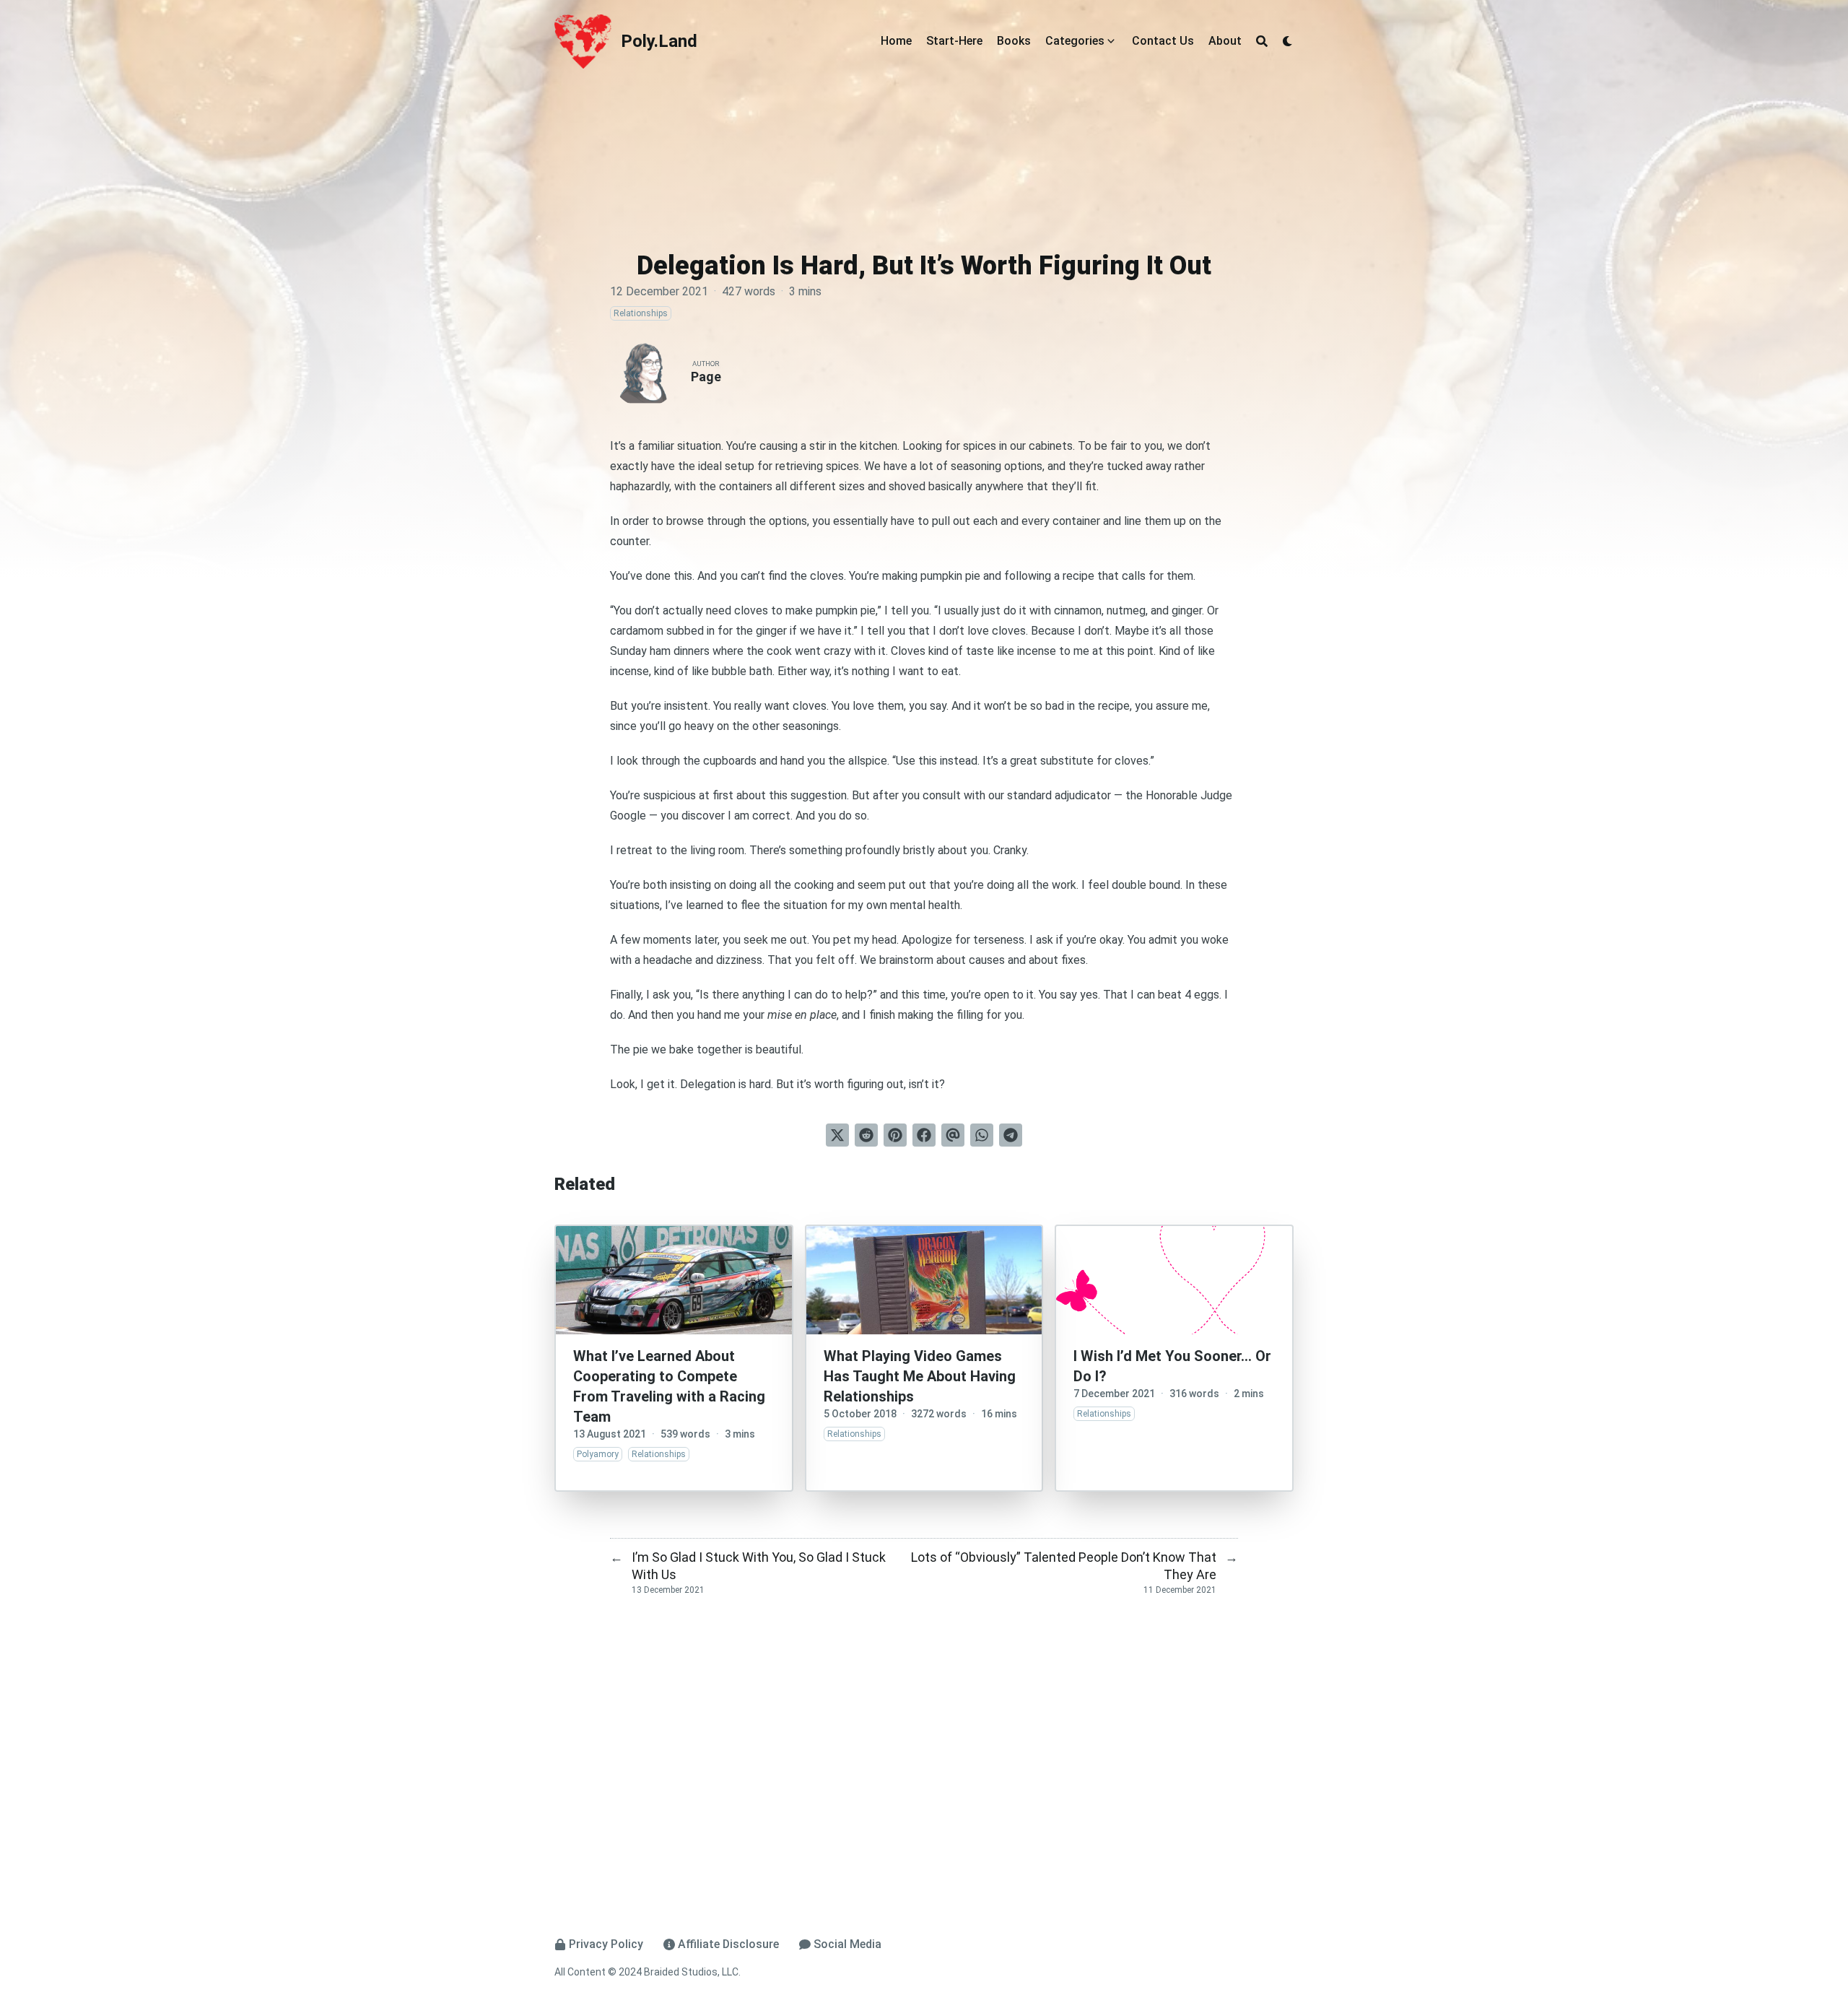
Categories (1075, 41)
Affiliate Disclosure (728, 1944)
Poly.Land (659, 41)
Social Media (847, 1944)
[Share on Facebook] (924, 1135)
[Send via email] (953, 1135)
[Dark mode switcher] (1288, 41)
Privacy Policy (606, 1944)
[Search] (1262, 41)
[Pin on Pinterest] (895, 1135)
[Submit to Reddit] (866, 1135)
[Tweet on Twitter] (837, 1135)
